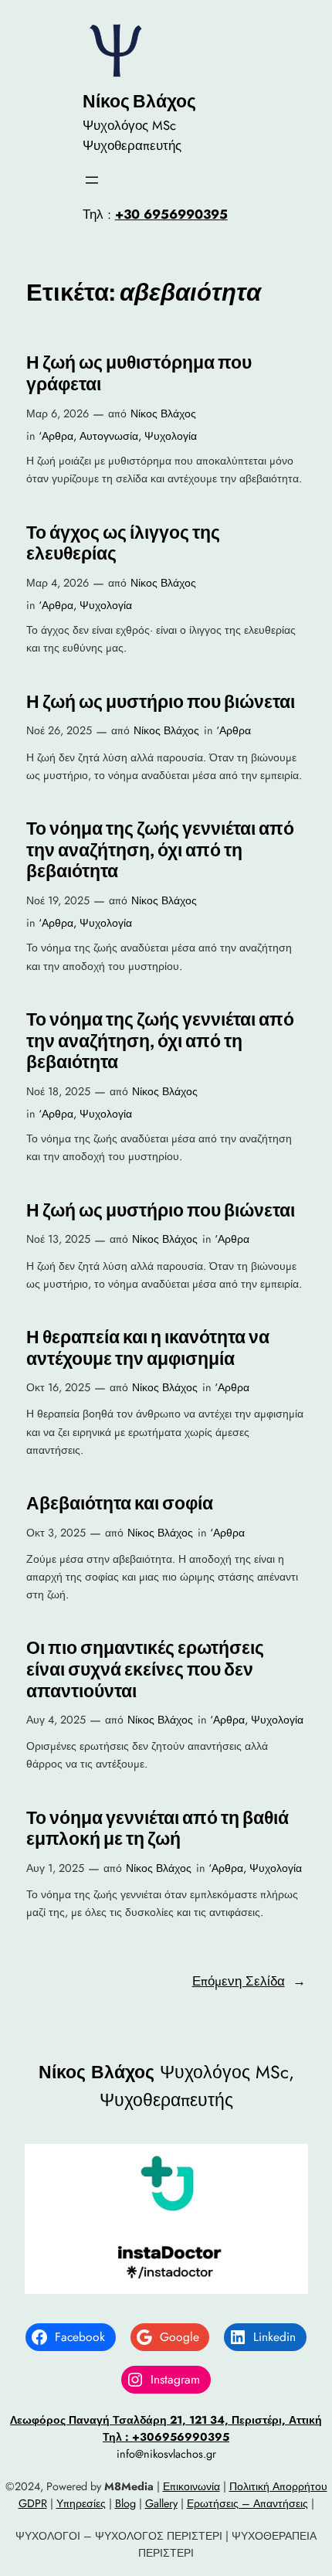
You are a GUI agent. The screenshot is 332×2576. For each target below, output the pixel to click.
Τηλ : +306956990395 (166, 2437)
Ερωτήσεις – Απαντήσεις (247, 2503)
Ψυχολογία (171, 436)
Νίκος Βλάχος (139, 101)
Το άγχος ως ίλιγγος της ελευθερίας (123, 544)
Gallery (161, 2503)
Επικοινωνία (191, 2486)
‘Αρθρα (56, 436)
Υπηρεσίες (81, 2503)
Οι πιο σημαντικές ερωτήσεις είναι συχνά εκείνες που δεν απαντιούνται (145, 1669)
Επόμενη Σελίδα (249, 1981)
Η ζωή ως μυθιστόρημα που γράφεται (139, 374)
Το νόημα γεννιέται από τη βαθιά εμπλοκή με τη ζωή (158, 1829)
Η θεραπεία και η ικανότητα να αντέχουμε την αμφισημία (148, 1348)
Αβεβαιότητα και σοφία (120, 1504)
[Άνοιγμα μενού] (92, 180)
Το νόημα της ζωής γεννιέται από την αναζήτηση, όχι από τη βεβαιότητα (160, 850)
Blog (125, 2503)
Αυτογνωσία (109, 436)
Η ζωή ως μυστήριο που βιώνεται (161, 702)
